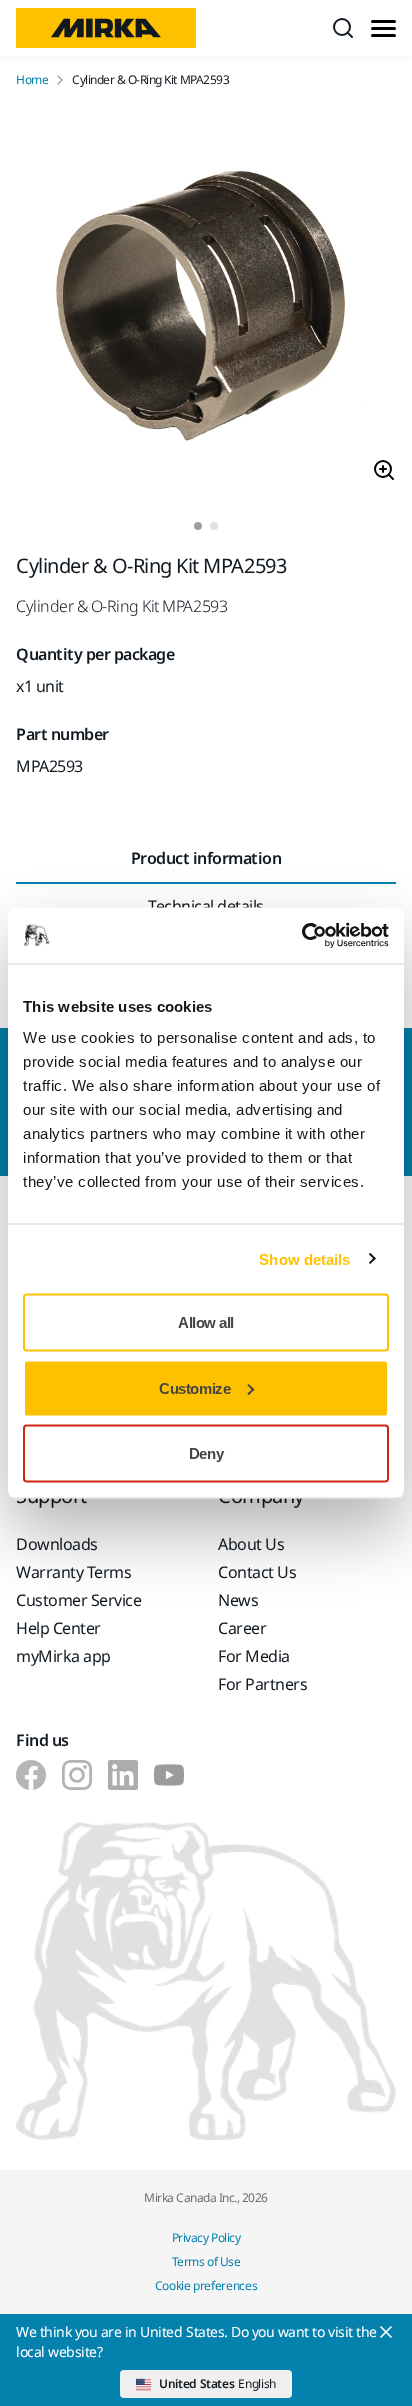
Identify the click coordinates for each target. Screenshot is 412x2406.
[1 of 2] (198, 526)
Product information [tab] (206, 858)
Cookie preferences (206, 2285)
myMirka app (63, 1656)
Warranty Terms (73, 1572)
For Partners (262, 1684)
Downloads (57, 1544)
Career (242, 1628)
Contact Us (257, 1572)
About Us (251, 1544)
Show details (304, 1258)
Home (32, 80)
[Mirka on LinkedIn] (123, 1775)
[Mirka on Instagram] (77, 1775)
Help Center (58, 1628)
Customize (194, 1387)
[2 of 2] (214, 526)
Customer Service (78, 1600)
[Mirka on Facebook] (31, 1775)
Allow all (206, 1322)
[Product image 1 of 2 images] (206, 305)
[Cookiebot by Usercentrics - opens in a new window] (301, 936)
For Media (254, 1656)
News (238, 1600)
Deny (206, 1453)
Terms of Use (206, 2261)
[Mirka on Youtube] (169, 1775)
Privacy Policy (206, 2237)
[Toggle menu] (383, 28)
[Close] (386, 2332)
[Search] (343, 28)
